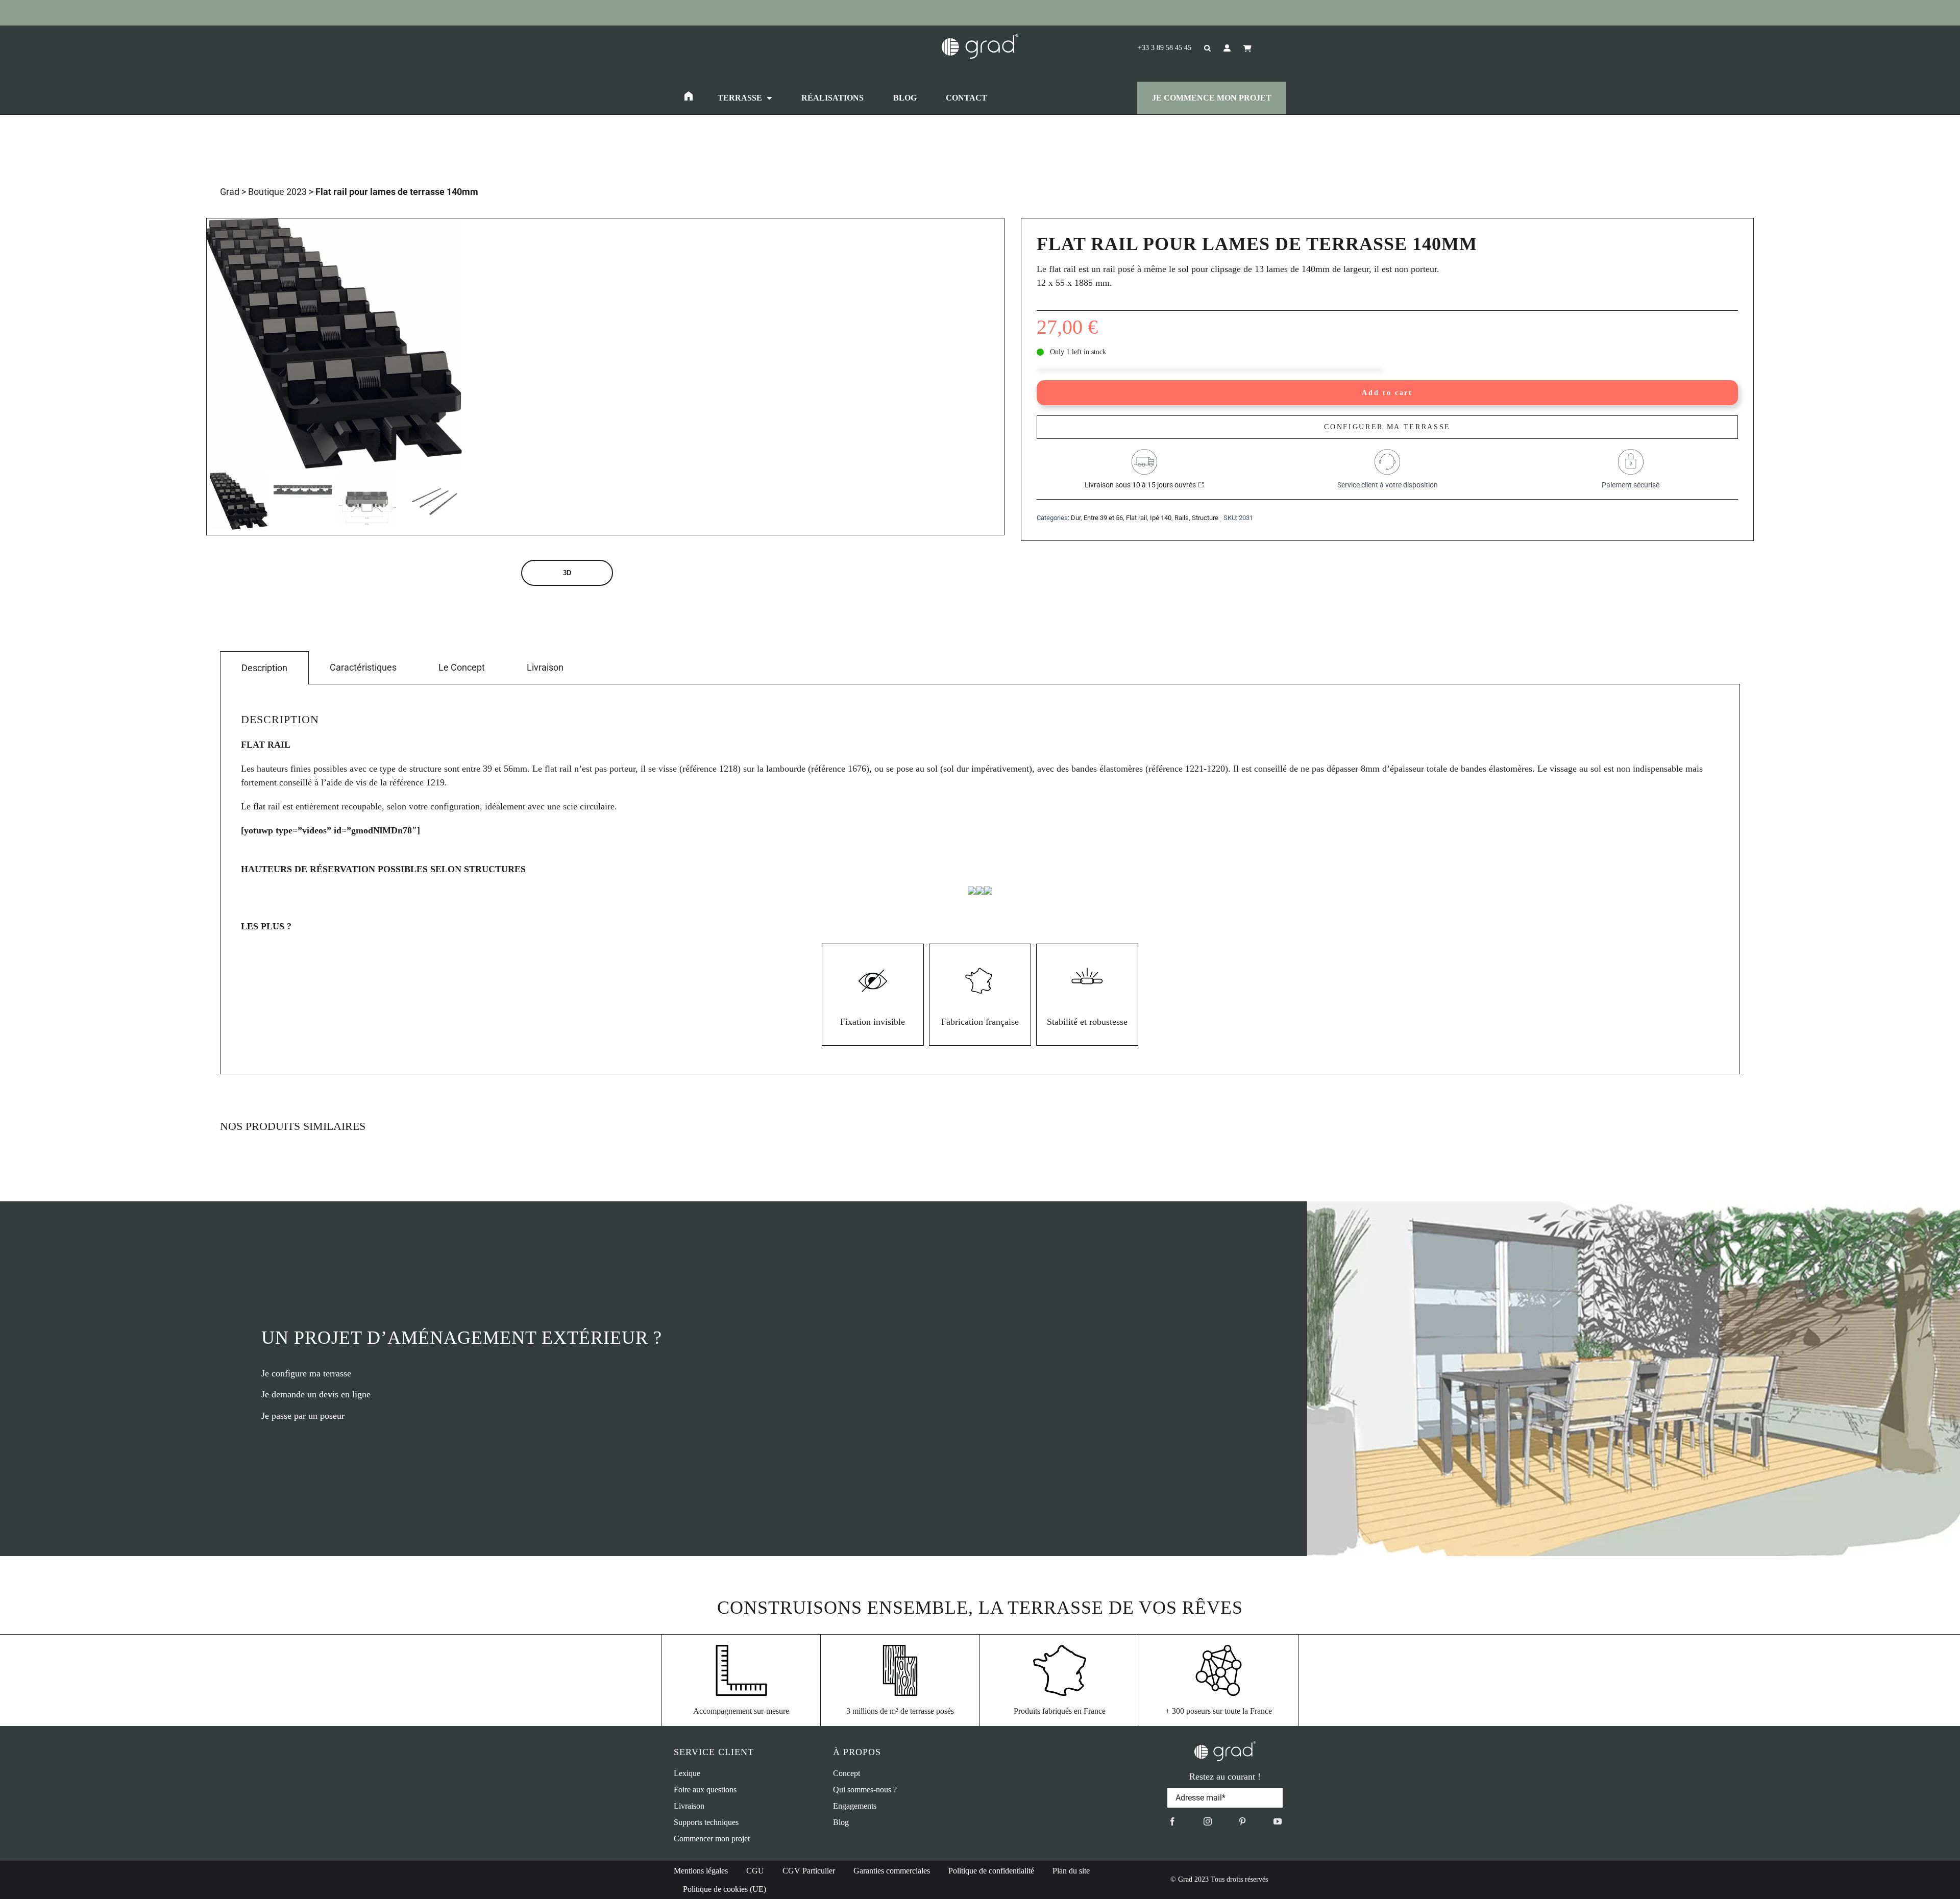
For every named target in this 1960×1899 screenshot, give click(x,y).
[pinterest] (1242, 1821)
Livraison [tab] (545, 667)
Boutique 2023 (277, 192)
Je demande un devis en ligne (316, 1394)
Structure (1205, 518)
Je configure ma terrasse (306, 1373)
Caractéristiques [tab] (363, 667)
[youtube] (1278, 1821)
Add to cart (1387, 392)
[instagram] (1208, 1821)
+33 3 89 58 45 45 (1165, 48)
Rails (1182, 518)
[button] (1201, 48)
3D (567, 573)
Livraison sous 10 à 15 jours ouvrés (1140, 485)
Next (455, 344)
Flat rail (1136, 518)
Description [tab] (264, 668)
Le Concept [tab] (462, 667)
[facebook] (1172, 1821)
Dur (1076, 518)
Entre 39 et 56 (1103, 518)
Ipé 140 (1161, 518)
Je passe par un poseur (303, 1416)
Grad (230, 192)
